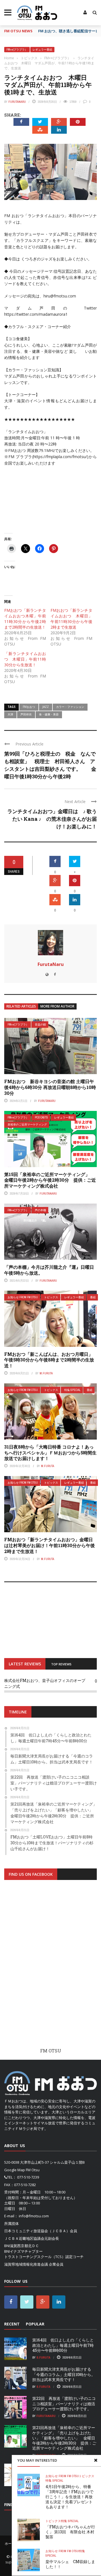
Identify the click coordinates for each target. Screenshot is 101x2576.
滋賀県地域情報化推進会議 (26, 2264)
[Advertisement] (50, 1969)
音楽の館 (40, 1025)
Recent (12, 2324)
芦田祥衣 (26, 714)
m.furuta (46, 1373)
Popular (35, 2324)
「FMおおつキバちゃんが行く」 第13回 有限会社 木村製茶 (70, 2532)
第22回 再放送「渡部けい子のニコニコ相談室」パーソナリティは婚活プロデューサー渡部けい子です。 (64, 2403)
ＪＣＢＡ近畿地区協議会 (24, 2238)
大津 (10, 714)
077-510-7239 (28, 2177)
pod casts (41, 1118)
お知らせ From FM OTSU (23, 1297)
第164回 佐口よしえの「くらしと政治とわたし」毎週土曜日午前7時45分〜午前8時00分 (63, 2345)
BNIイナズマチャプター (23, 2251)
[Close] (96, 2460)
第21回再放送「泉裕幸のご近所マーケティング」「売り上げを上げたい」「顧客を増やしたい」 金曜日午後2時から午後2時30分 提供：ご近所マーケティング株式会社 (64, 2438)
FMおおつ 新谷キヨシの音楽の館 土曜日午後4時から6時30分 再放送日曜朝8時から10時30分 (50, 1087)
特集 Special (72, 1390)
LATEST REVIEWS (25, 1664)
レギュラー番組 (42, 50)
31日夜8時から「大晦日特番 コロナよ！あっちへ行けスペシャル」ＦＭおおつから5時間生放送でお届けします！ (50, 1453)
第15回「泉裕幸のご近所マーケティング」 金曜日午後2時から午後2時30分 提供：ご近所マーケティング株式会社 (50, 1180)
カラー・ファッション (70, 707)
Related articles (21, 1006)
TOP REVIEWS (61, 1664)
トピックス (51, 1297)
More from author (57, 1006)
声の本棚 (40, 1210)
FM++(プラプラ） (17, 50)
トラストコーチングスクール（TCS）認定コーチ (44, 2257)
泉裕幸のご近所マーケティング (27, 1125)
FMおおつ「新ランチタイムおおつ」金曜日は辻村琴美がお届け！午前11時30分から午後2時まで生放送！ (50, 1545)
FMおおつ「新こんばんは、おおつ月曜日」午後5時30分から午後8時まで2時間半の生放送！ (49, 1360)
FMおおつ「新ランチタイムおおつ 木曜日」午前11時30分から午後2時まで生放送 (71, 619)
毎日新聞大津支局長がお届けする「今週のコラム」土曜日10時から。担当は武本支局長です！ (64, 2374)
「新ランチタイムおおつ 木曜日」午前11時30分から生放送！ (25, 659)
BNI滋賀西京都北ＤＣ (22, 2246)
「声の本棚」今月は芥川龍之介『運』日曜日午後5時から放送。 (49, 1270)
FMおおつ (29, 707)
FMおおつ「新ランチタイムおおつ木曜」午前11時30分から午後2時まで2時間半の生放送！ (25, 619)
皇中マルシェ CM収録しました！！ (70, 2564)
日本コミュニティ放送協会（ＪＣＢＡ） (37, 2231)
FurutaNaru (17, 102)
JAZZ (46, 707)
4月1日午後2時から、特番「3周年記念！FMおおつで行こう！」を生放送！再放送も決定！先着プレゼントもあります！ (69, 2497)
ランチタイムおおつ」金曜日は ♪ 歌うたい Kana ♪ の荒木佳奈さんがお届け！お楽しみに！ (52, 819)
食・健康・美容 (49, 714)
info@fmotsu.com (34, 2216)
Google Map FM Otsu (22, 2170)
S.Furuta (43, 2357)
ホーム (10, 2544)
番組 (93, 1297)
